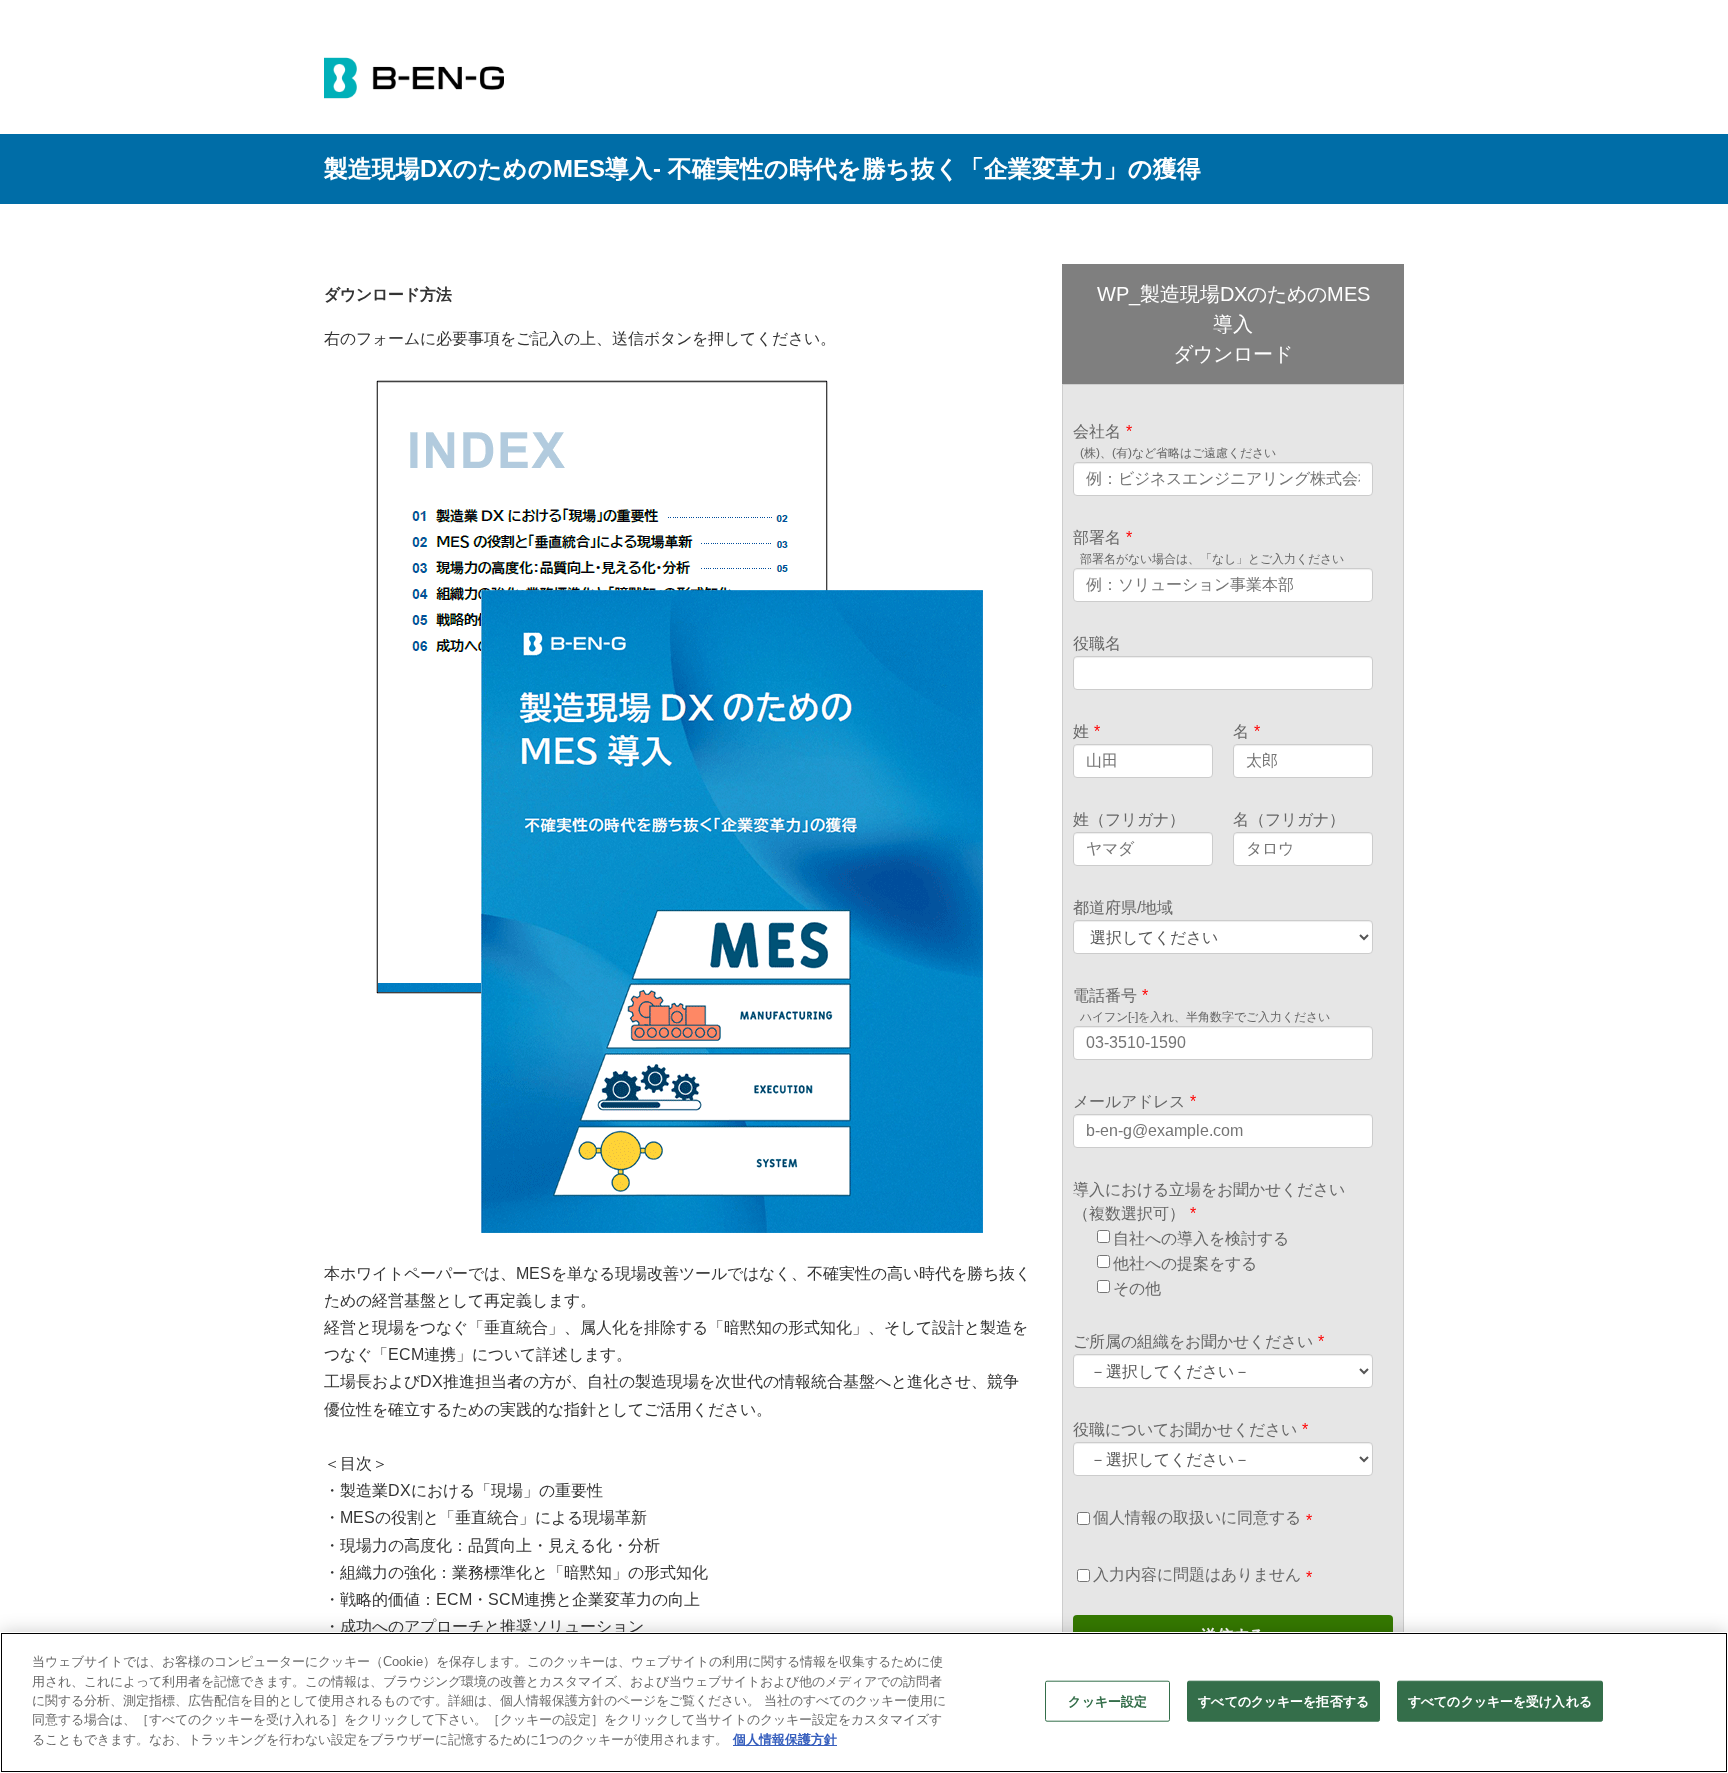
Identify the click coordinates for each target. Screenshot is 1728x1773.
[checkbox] (1233, 1263)
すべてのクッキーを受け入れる (1500, 1700)
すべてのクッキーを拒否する (1283, 1700)
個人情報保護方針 (785, 1739)
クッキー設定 (1107, 1700)
